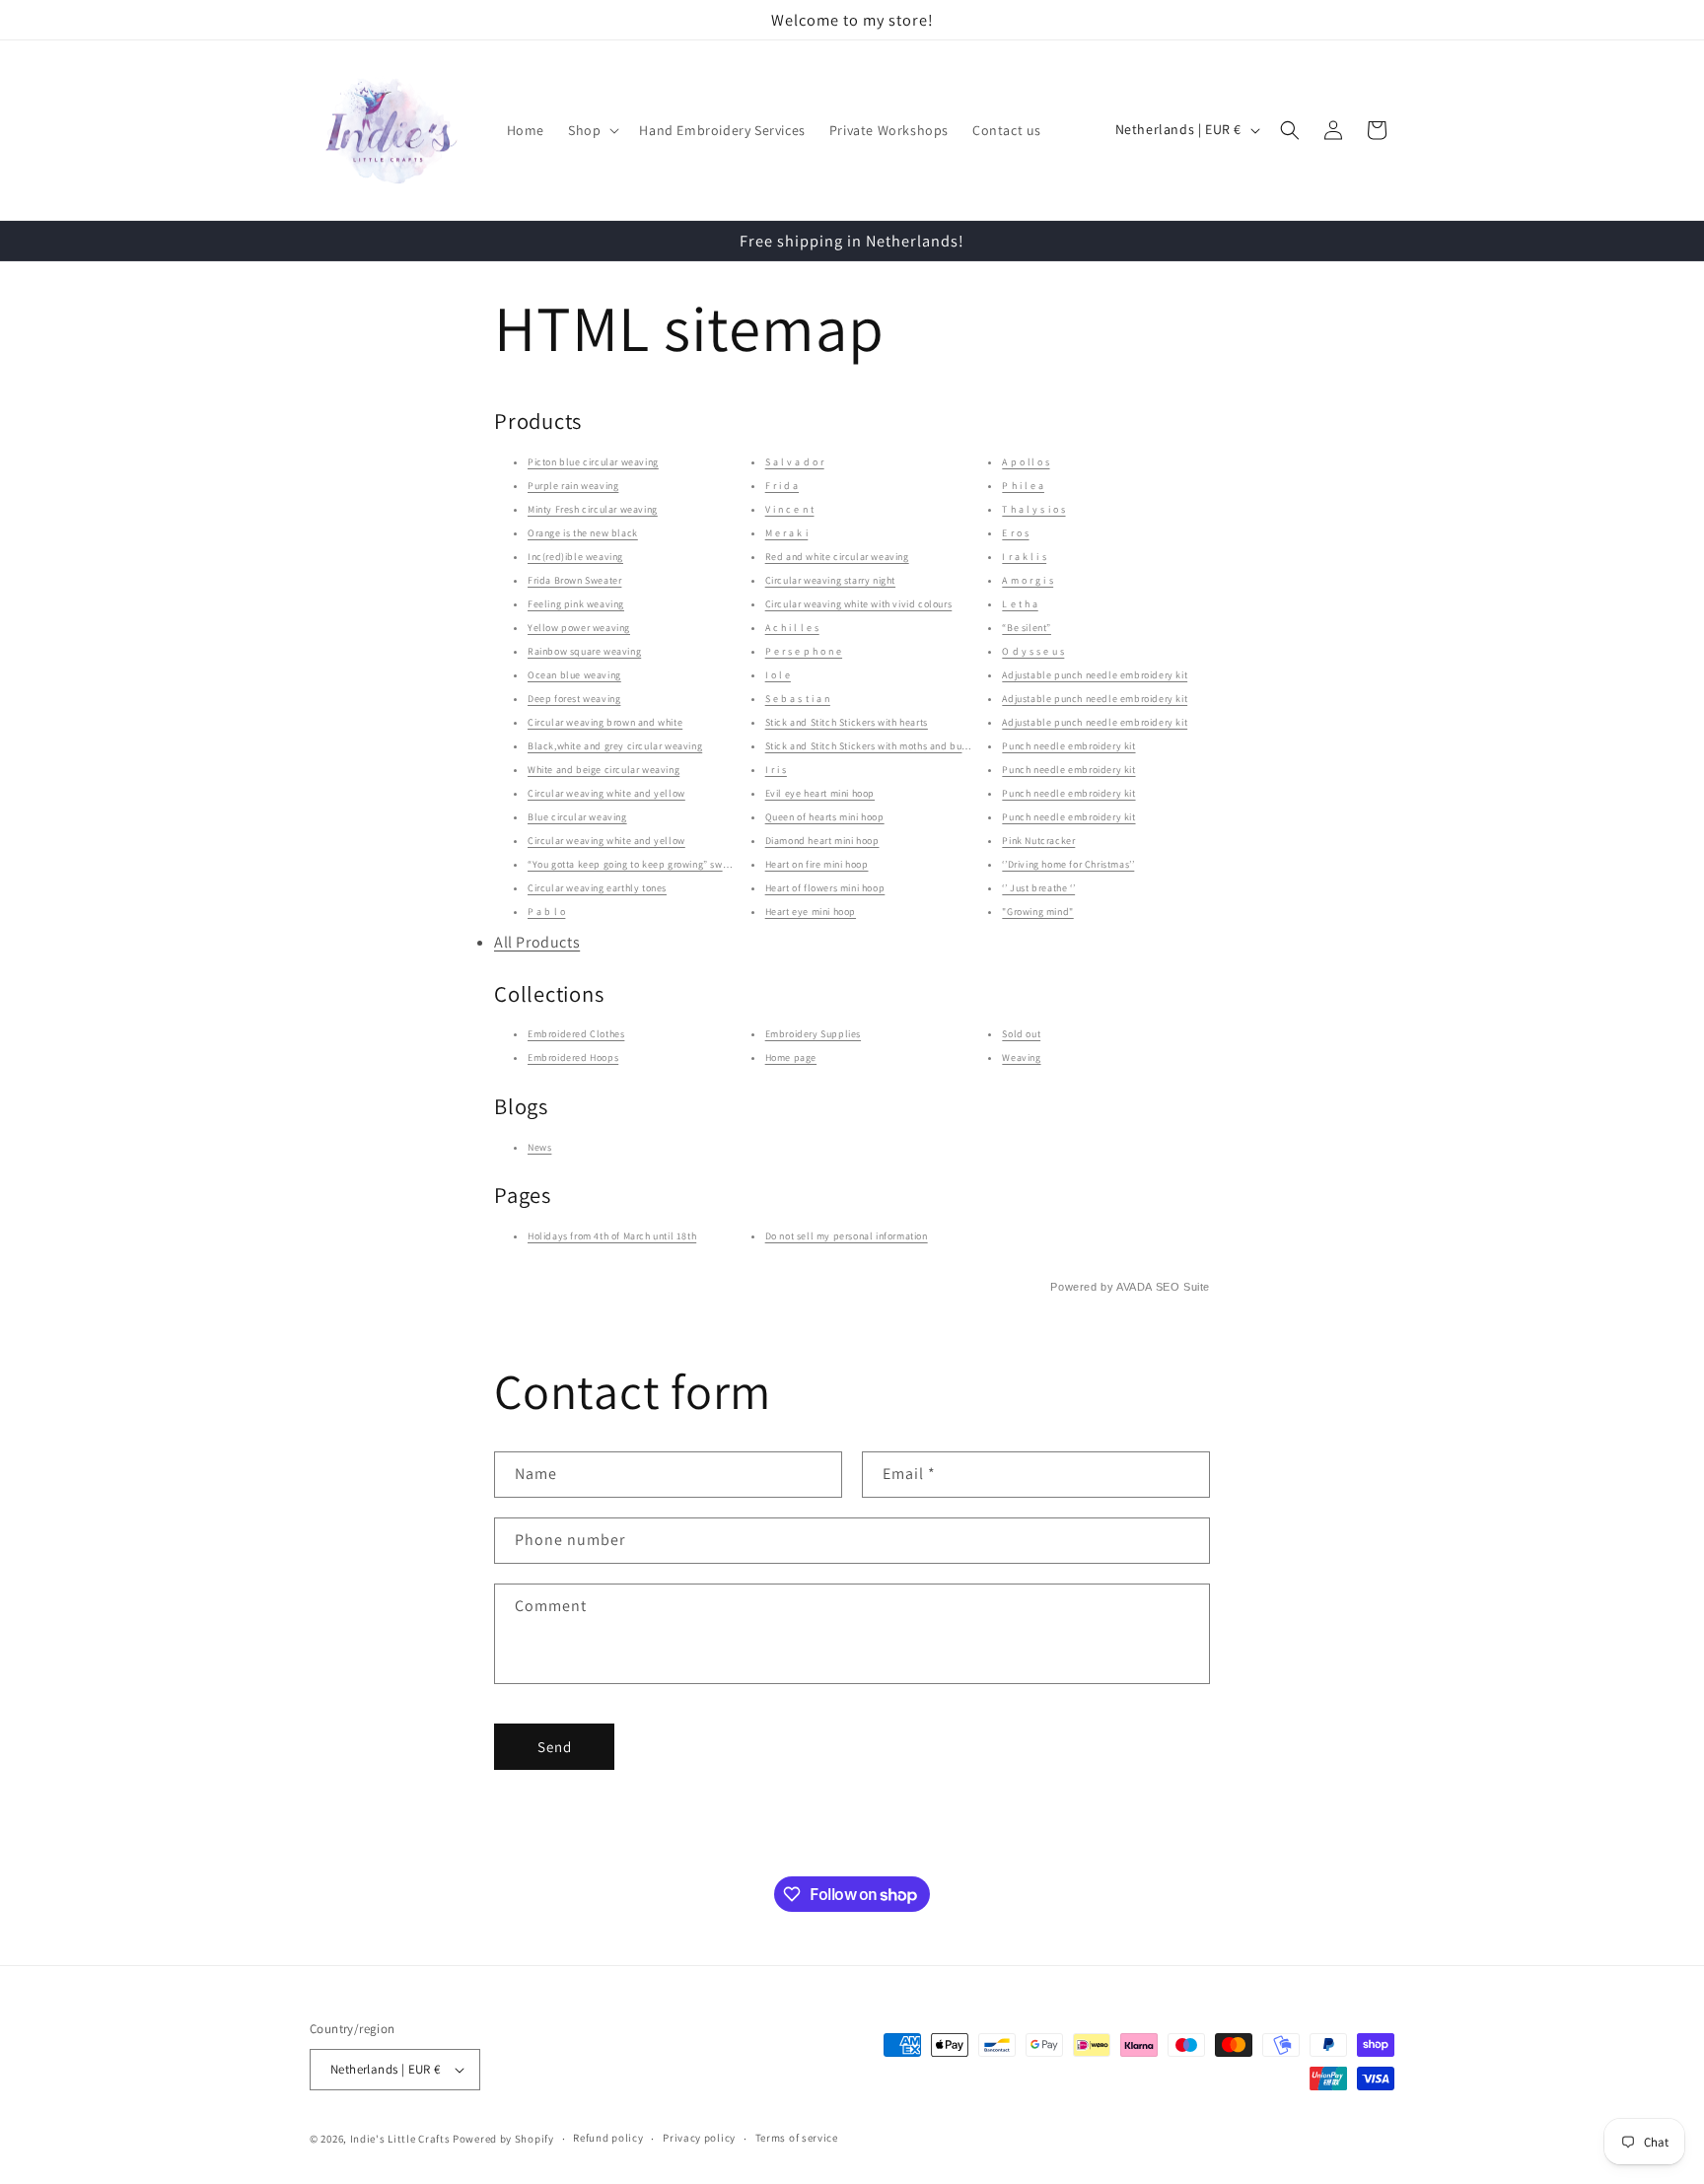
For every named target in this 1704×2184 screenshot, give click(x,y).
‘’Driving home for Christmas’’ (1068, 864)
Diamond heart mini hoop (822, 841)
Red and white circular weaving (837, 557)
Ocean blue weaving (574, 675)
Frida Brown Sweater (574, 580)
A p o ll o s (1026, 462)
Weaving (1021, 1058)
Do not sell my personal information (847, 1236)
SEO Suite (1183, 1287)
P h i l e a (1023, 486)
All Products (537, 942)
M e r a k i (787, 533)
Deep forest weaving (574, 699)
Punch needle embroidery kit (1068, 746)
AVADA (1134, 1287)
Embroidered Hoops (573, 1058)
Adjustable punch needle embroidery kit (1095, 675)
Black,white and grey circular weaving (615, 746)
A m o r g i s (1028, 580)
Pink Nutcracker (1038, 841)
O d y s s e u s (1033, 651)
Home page (791, 1058)
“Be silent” (1027, 628)
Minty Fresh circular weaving (593, 509)
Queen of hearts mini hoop (825, 817)
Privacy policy (699, 2138)
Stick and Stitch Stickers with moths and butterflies (882, 746)
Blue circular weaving (577, 817)
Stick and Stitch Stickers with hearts (847, 722)
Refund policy (608, 2138)
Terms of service (797, 2138)
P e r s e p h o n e (804, 651)
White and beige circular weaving (603, 770)
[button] (592, 130)
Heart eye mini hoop (811, 912)
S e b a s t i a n (798, 699)
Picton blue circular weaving (593, 462)
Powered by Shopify (503, 2139)
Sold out (1021, 1035)
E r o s (1015, 533)
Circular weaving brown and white (605, 722)
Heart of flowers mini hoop (825, 888)
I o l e (778, 675)
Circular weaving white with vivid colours (859, 604)
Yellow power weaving (579, 628)
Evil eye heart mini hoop (820, 793)
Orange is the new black (583, 533)
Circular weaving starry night (830, 580)
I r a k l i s (1024, 557)
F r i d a (782, 486)
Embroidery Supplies (813, 1035)
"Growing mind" (1037, 912)
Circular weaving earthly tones (597, 888)
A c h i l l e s (792, 628)
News (539, 1147)
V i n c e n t (790, 509)
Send (555, 1747)
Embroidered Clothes (576, 1035)
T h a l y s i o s (1033, 509)
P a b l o (546, 912)
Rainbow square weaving (584, 651)
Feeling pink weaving (576, 604)
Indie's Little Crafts (400, 2139)
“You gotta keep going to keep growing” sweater (637, 864)
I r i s (776, 770)
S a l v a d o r (795, 462)
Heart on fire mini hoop (817, 864)
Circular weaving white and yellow (606, 793)
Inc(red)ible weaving (575, 557)
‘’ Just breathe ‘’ (1038, 888)
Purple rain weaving (573, 486)
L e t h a (1020, 604)
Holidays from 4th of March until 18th (612, 1236)
